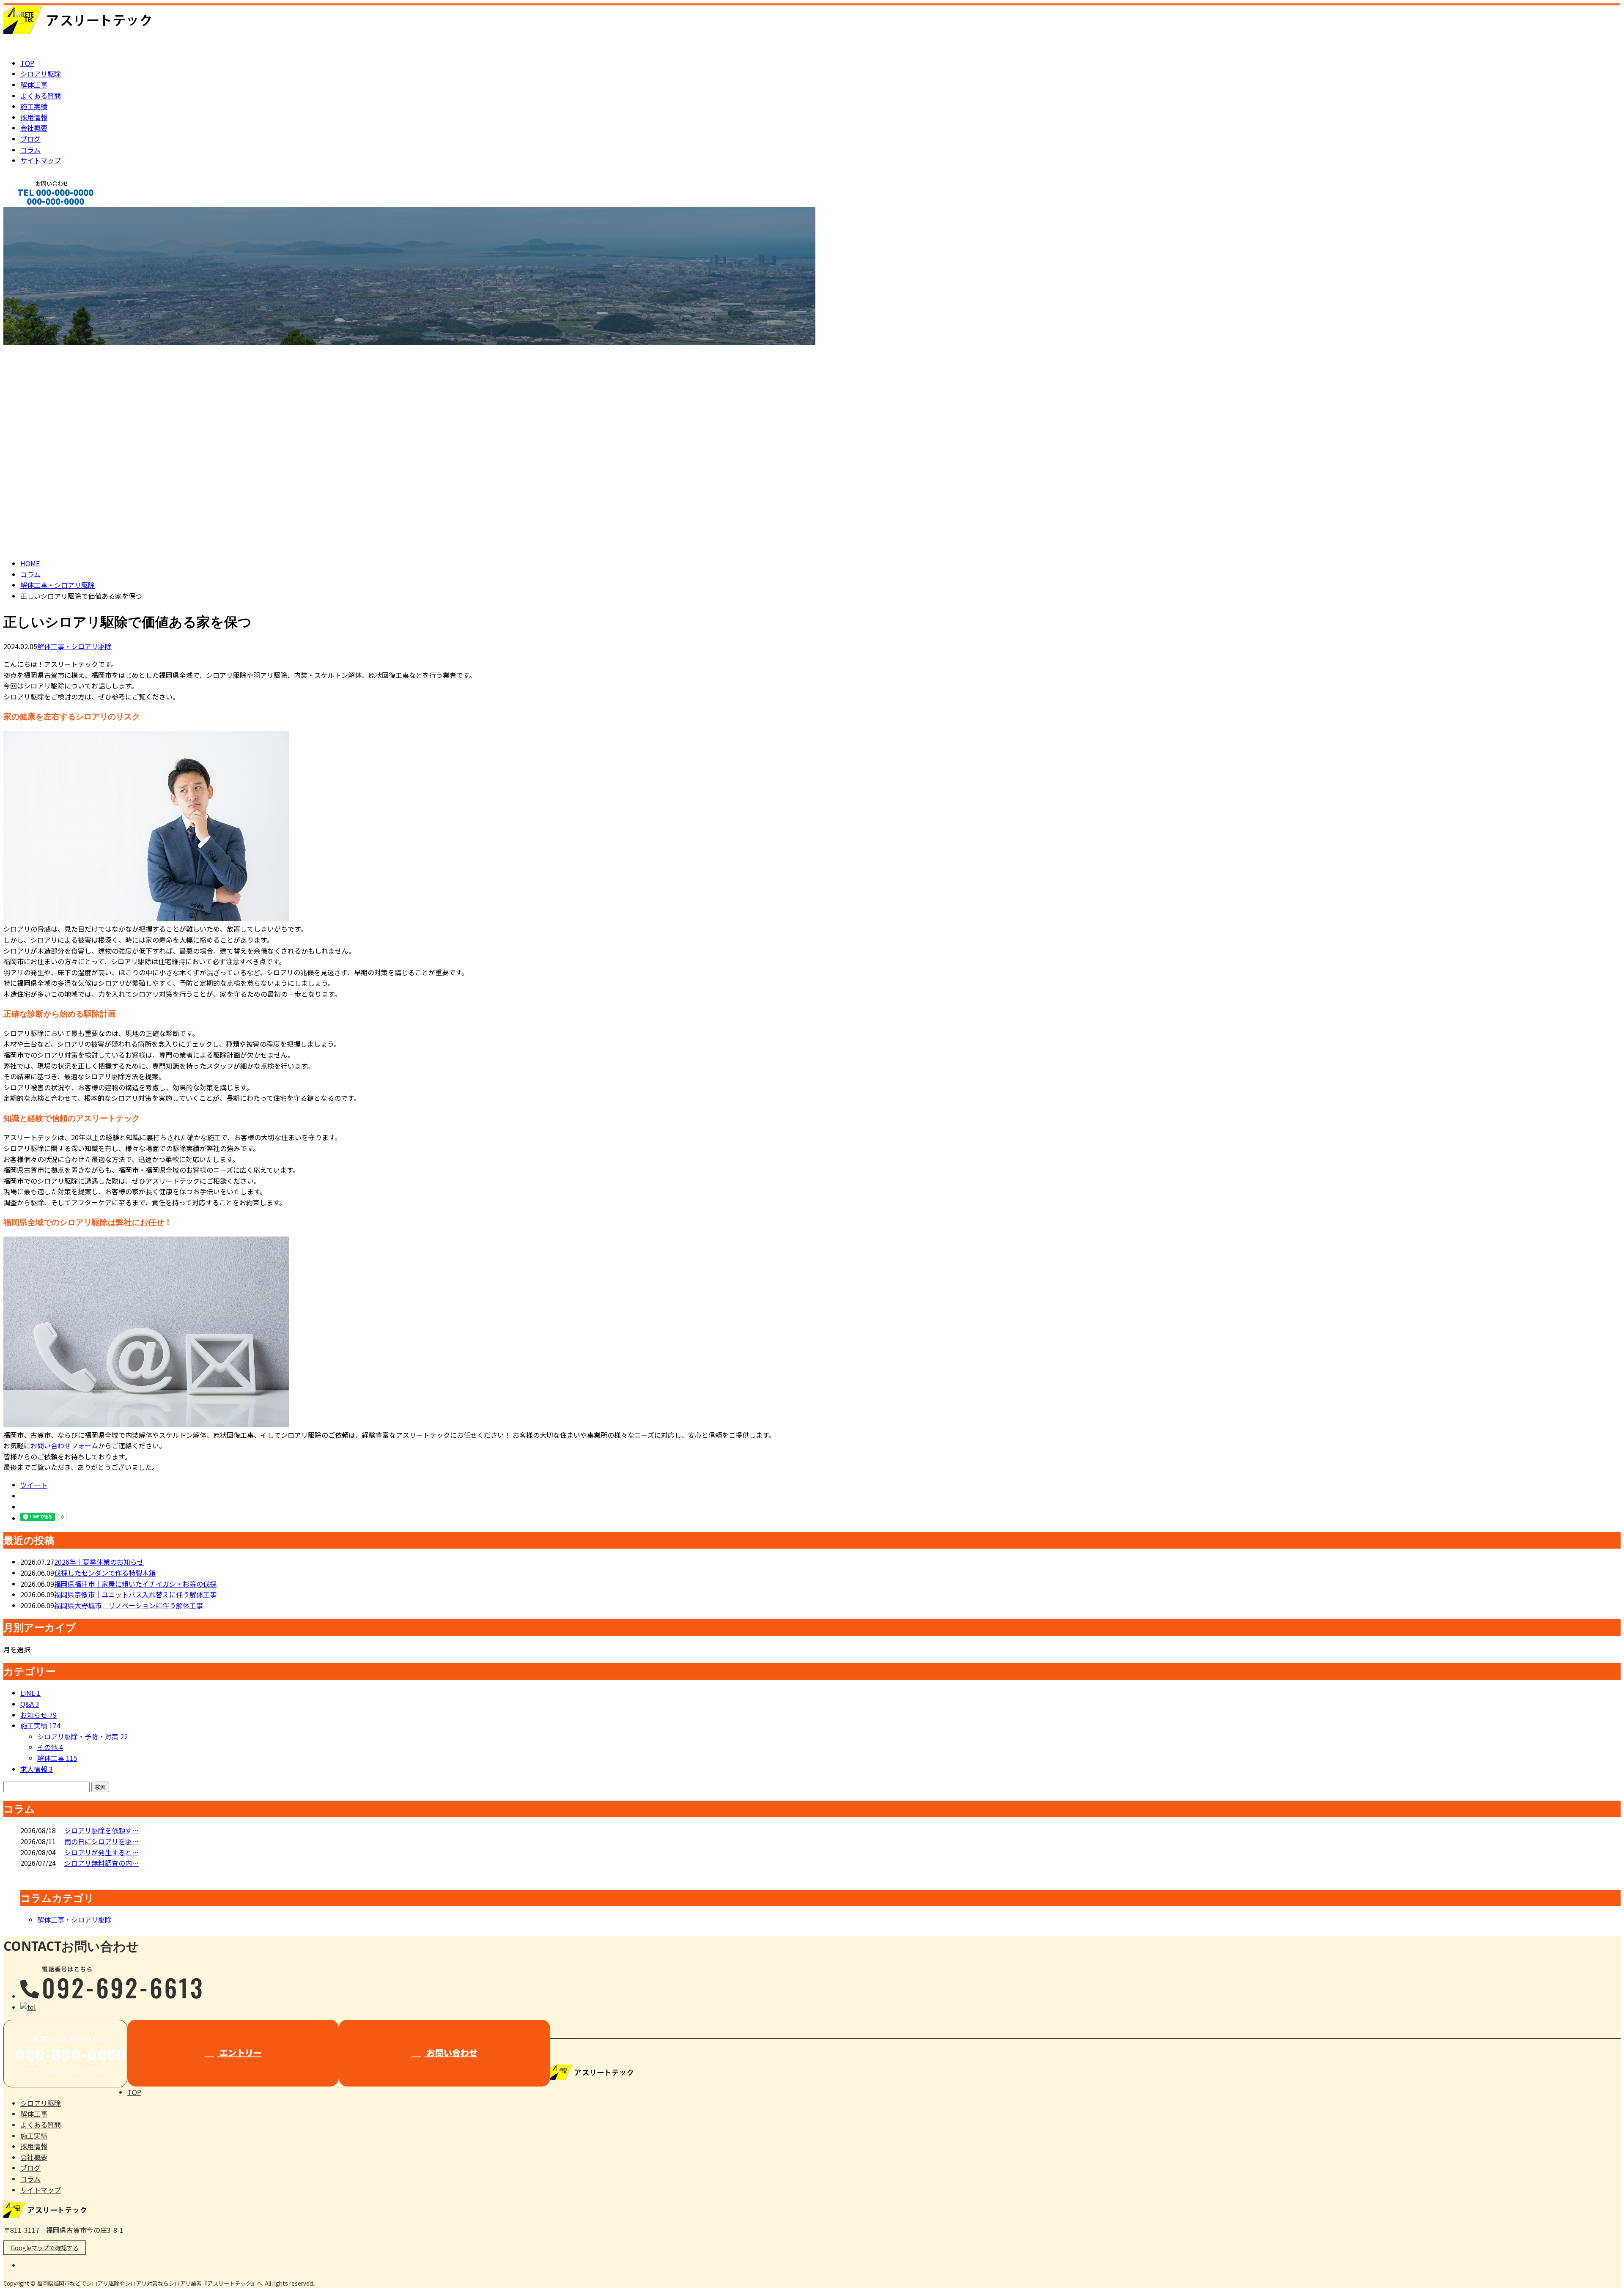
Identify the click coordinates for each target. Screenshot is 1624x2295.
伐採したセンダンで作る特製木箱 (105, 1573)
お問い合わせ (451, 2052)
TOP (27, 63)
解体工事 (34, 85)
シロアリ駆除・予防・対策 (82, 1736)
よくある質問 (41, 96)
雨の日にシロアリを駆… (101, 1841)
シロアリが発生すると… (101, 1852)
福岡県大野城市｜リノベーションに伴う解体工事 (129, 1605)
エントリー (240, 2052)
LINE (30, 1693)
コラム (30, 150)
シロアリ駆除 (41, 74)
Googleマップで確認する (45, 2248)
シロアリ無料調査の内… (101, 1863)
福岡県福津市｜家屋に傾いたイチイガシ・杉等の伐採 (135, 1584)
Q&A (30, 1704)
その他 (50, 1747)
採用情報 (34, 117)
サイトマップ (41, 160)
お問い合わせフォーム (64, 1445)
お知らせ (38, 1715)
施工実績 (34, 106)
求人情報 (37, 1769)
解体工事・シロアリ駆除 (58, 585)
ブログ (30, 139)
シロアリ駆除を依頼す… (101, 1830)
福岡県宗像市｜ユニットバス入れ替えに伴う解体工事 (135, 1594)
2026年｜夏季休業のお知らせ (99, 1562)
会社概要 (34, 128)
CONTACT (33, 212)
